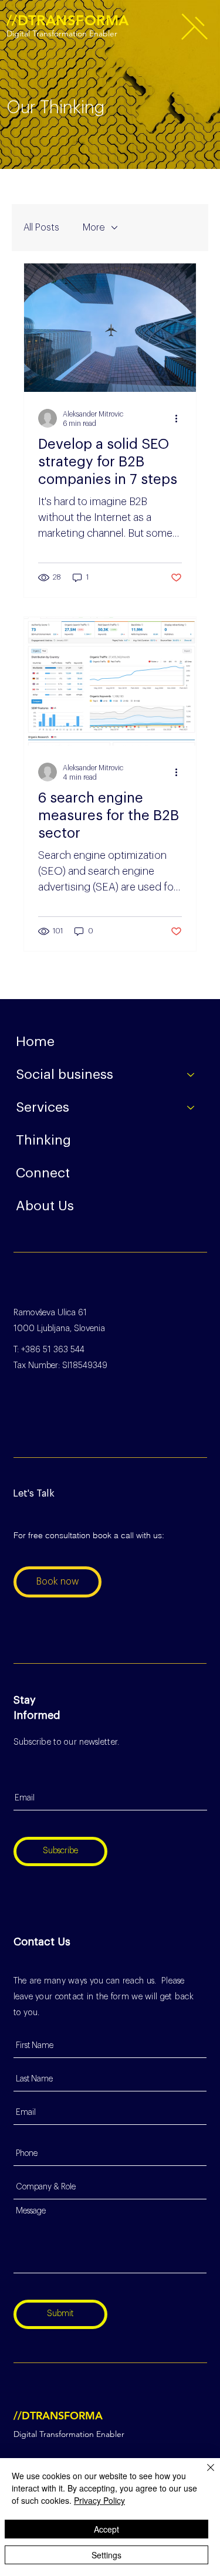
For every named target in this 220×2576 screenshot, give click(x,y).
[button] (194, 27)
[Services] (191, 1108)
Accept (106, 2529)
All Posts (41, 228)
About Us (45, 1206)
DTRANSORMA (68, 20)
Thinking (43, 1140)
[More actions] (180, 418)
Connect (43, 1173)
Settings (106, 2555)
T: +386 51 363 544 (49, 1350)
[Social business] (191, 1075)
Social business (65, 1074)
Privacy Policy (99, 2500)
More (94, 228)
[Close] (204, 2475)
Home (35, 1042)
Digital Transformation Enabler (62, 33)
